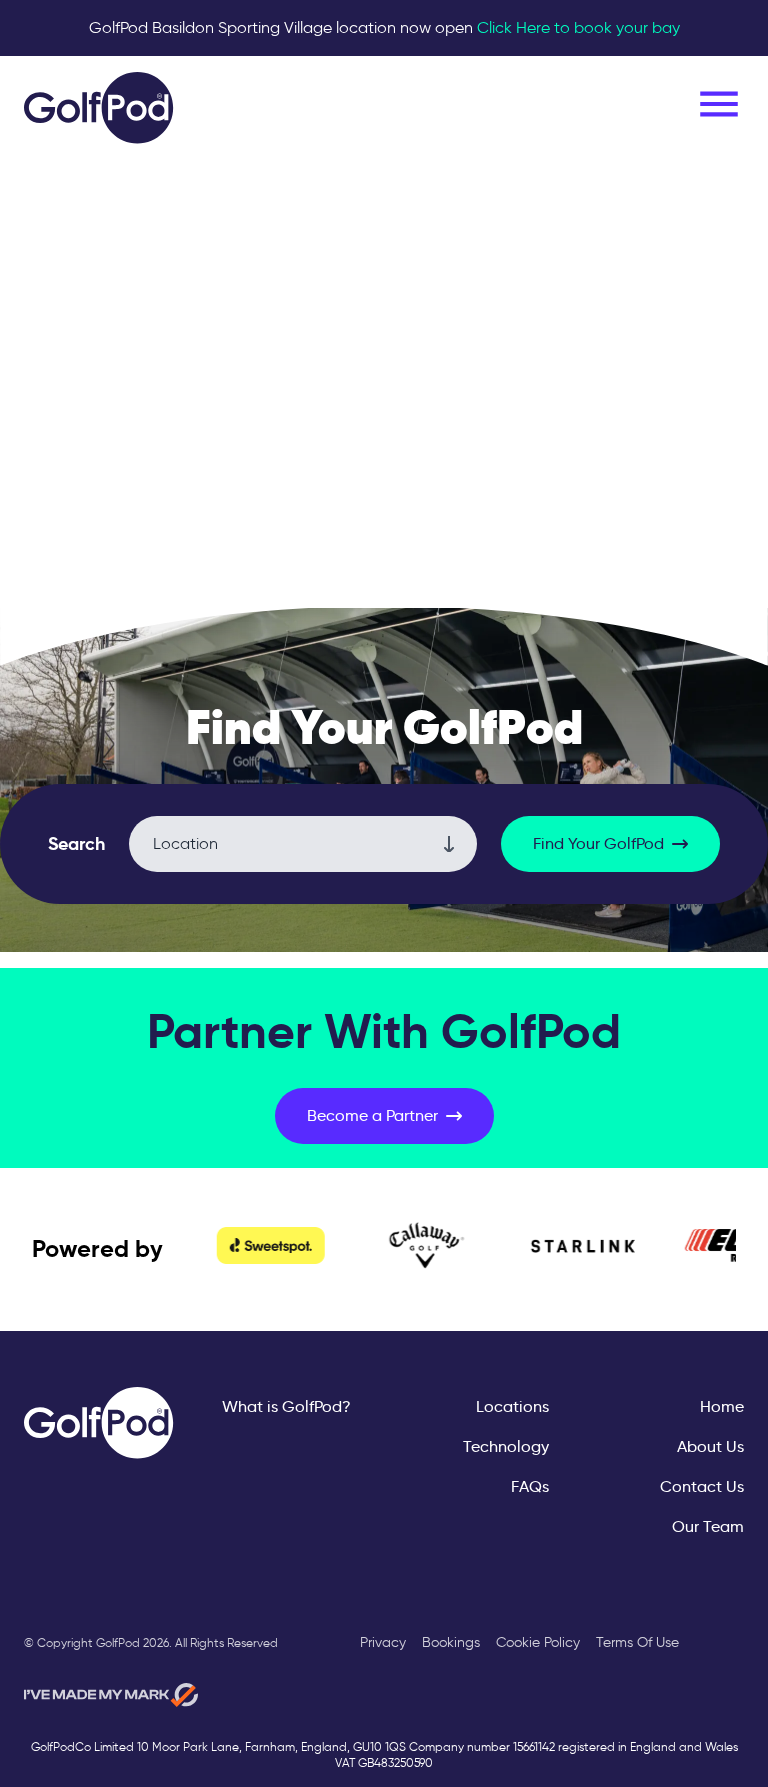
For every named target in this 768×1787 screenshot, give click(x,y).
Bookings (451, 1642)
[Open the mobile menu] (719, 104)
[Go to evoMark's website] (111, 1695)
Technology (506, 1446)
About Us (710, 1446)
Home (722, 1406)
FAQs (530, 1486)
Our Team (708, 1526)
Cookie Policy (538, 1642)
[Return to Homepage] (99, 108)
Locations (512, 1406)
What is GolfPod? (286, 1406)
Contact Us (702, 1486)
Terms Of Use (637, 1642)
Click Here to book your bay (578, 27)
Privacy (383, 1642)
